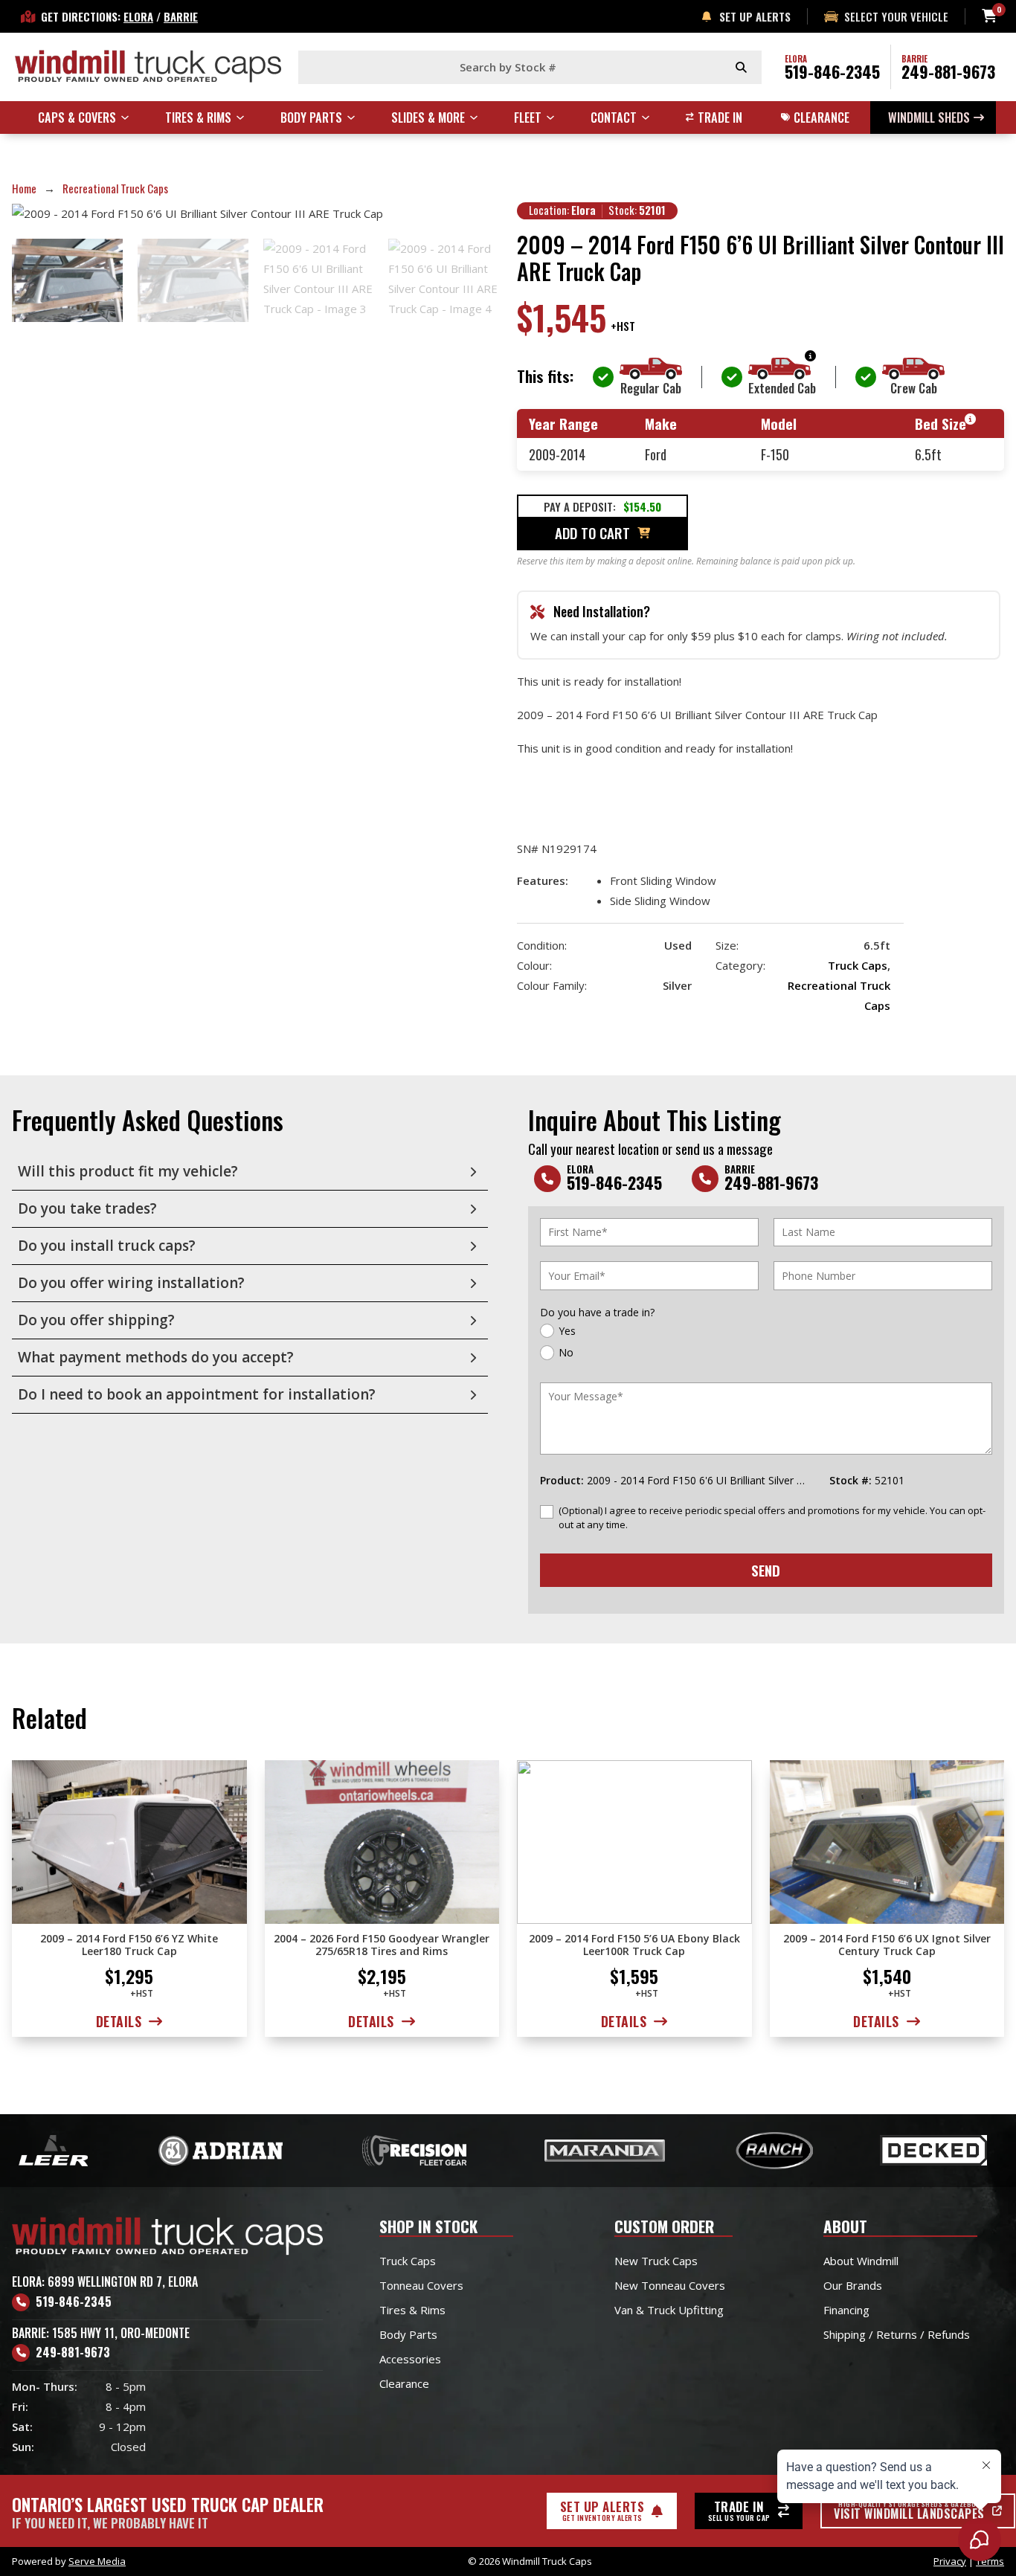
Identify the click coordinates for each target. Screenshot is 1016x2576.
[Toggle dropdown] (132, 117)
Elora (138, 16)
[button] (250, 1172)
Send (766, 1570)
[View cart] (989, 16)
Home (24, 188)
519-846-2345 (832, 71)
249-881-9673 (948, 71)
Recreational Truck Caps (115, 188)
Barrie (181, 16)
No (566, 1352)
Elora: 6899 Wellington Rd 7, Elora (105, 2282)
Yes (567, 1331)
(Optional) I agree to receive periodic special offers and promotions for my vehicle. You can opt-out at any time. (772, 1517)
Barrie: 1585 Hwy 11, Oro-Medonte (101, 2333)
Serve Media (97, 2561)
